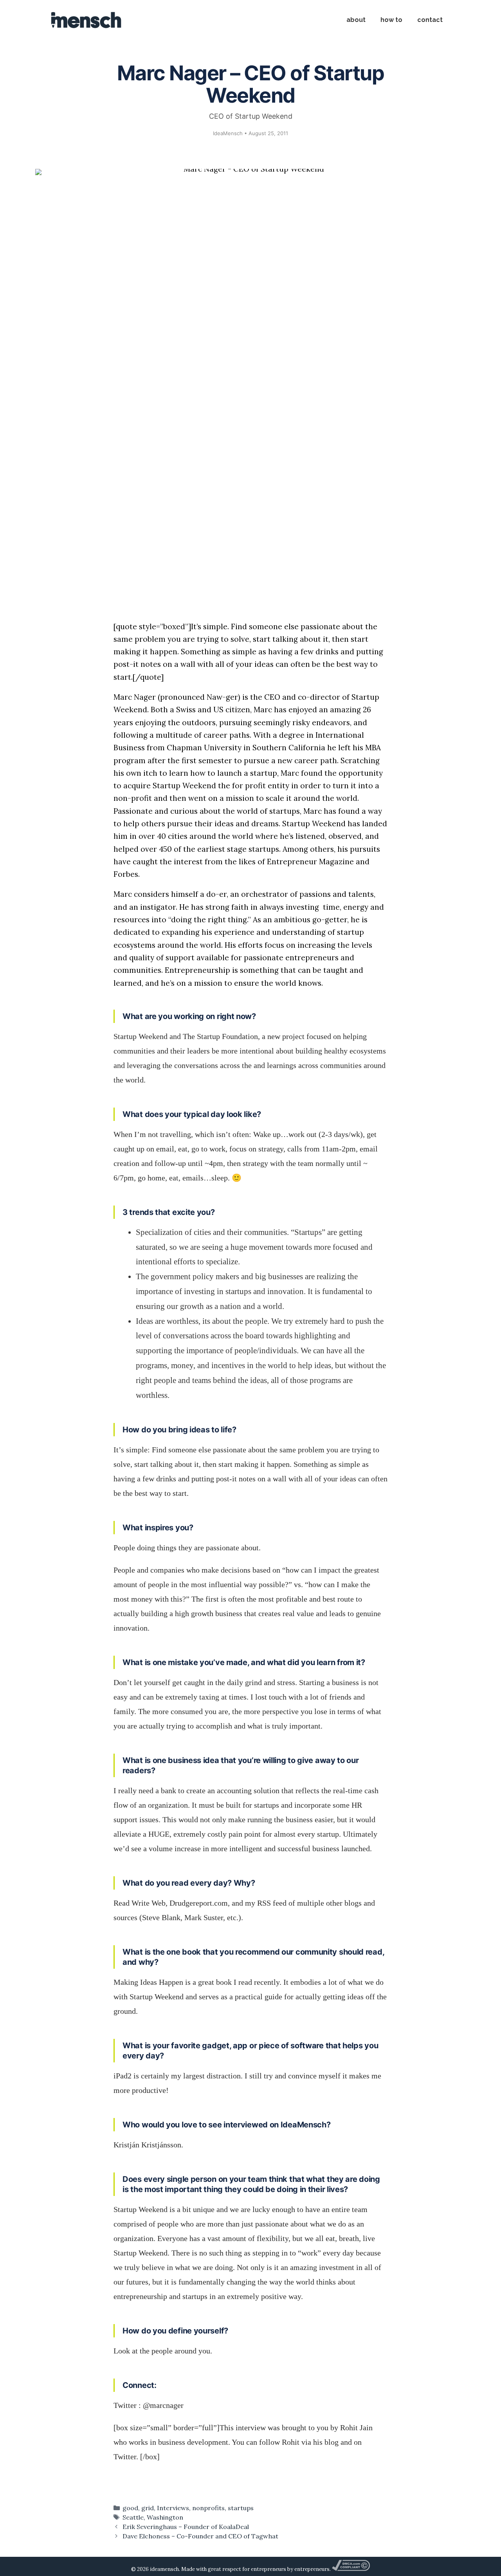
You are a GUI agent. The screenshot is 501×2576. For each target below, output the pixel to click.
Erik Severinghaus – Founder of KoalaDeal (186, 2527)
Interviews (173, 2508)
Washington (165, 2517)
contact (430, 20)
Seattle (133, 2517)
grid (148, 2508)
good (130, 2508)
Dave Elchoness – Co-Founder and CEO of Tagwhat (200, 2536)
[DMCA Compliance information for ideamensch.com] (351, 2569)
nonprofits (208, 2508)
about (356, 20)
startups (241, 2508)
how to (391, 20)
